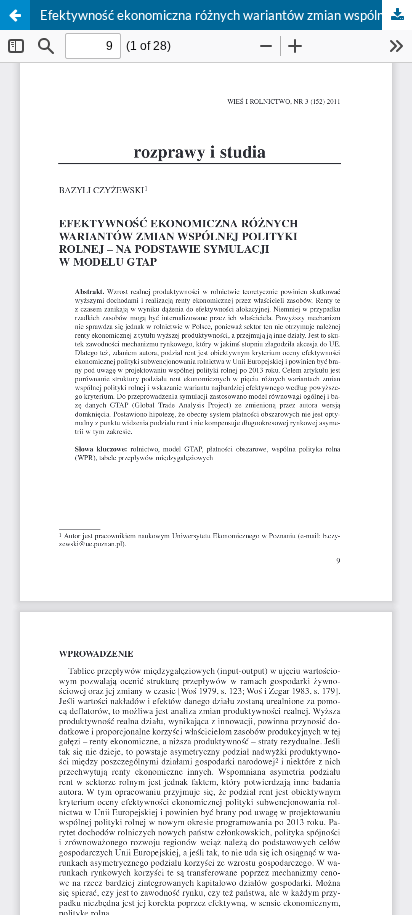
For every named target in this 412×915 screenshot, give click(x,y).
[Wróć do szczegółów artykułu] (15, 15)
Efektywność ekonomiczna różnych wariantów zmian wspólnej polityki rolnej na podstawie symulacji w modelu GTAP (226, 15)
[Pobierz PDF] (397, 15)
